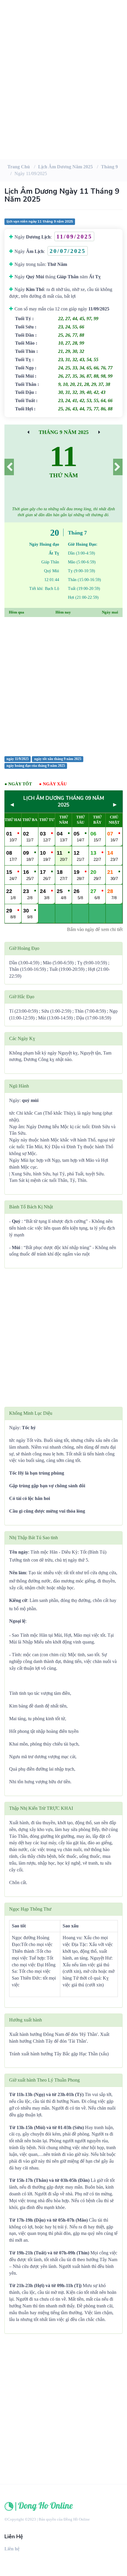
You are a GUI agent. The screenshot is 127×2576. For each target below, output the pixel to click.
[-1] (9, 467)
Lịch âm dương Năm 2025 (65, 167)
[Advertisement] (63, 90)
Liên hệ (12, 2549)
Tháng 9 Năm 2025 (64, 432)
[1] (118, 467)
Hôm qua (17, 612)
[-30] (28, 432)
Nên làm (18, 1573)
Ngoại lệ (17, 1621)
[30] (99, 432)
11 (63, 456)
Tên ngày (19, 1552)
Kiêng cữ (18, 1600)
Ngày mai (110, 612)
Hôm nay (63, 612)
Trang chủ (19, 167)
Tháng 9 (109, 167)
